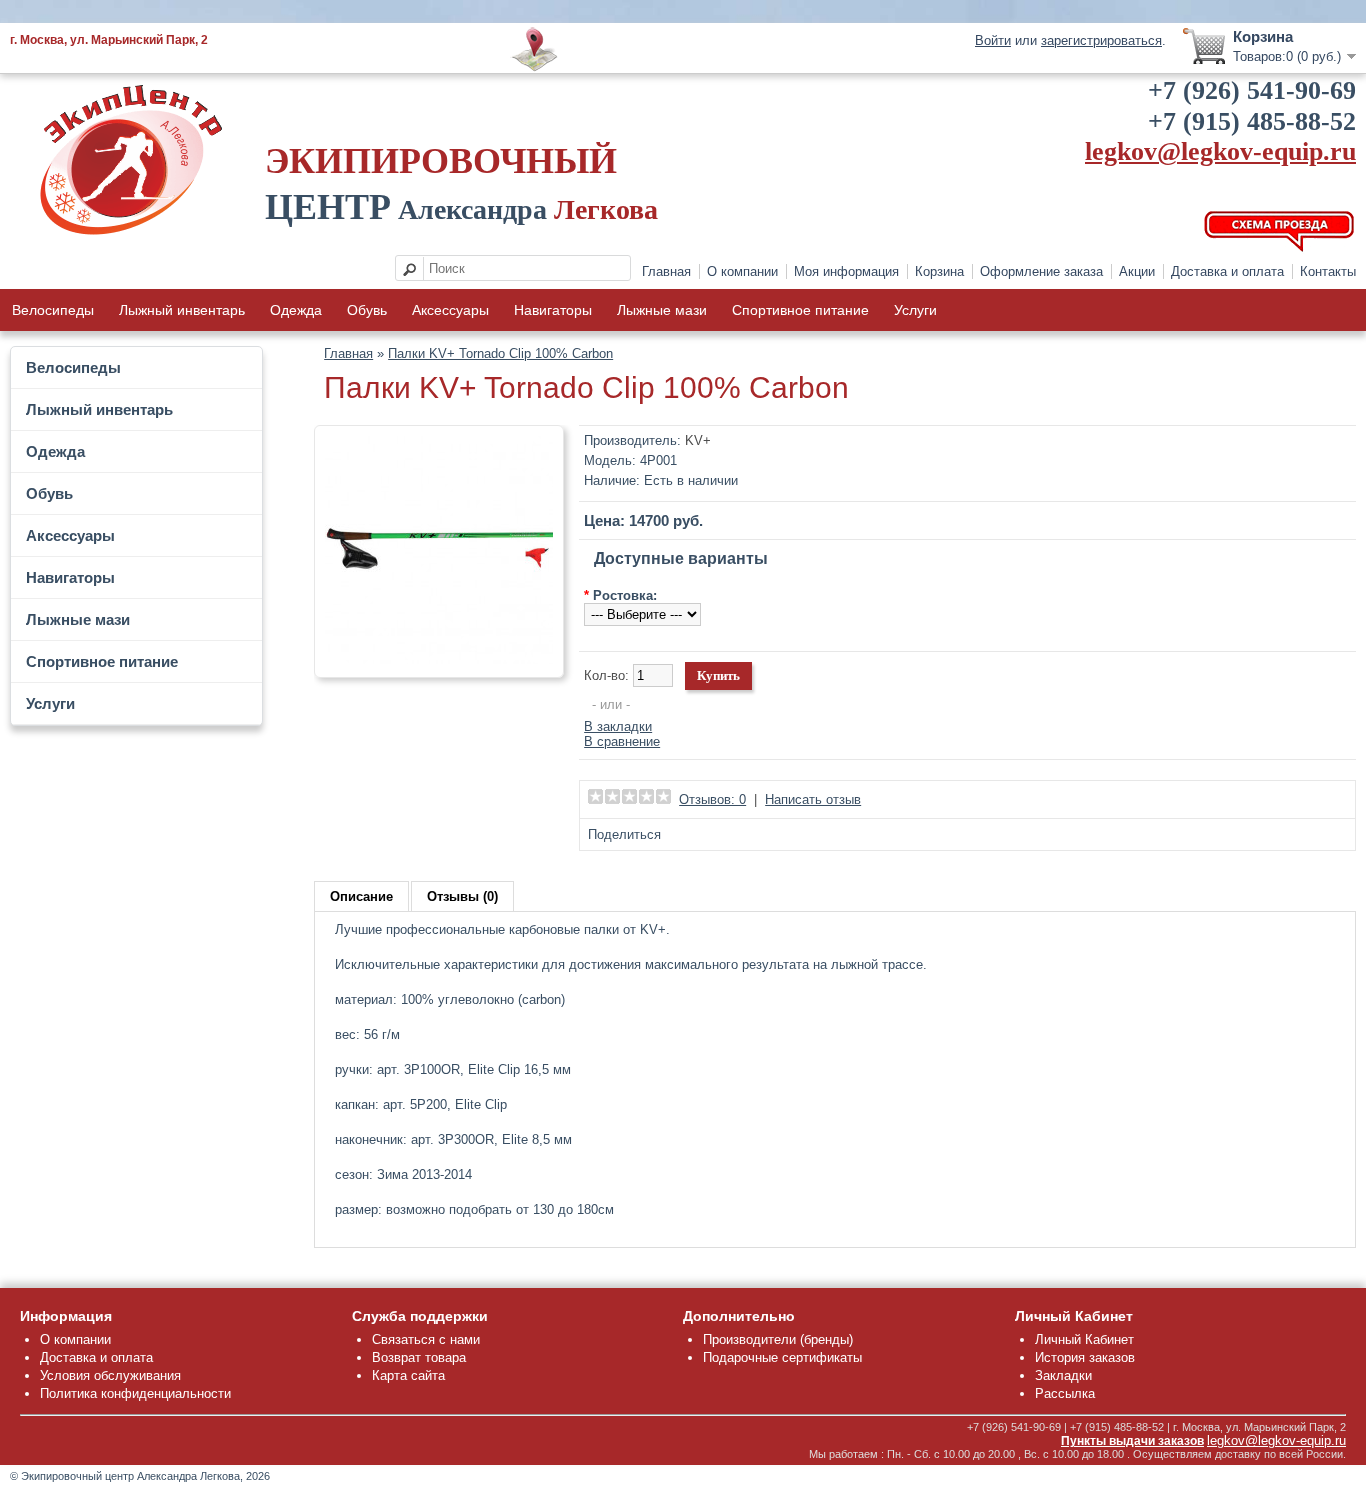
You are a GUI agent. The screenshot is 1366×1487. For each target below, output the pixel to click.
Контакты (1328, 271)
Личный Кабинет (1084, 1339)
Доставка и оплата (1227, 271)
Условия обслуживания (110, 1375)
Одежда (296, 310)
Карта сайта (408, 1375)
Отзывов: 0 (712, 799)
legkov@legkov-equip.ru (1220, 151)
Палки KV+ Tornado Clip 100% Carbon (500, 353)
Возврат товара (419, 1357)
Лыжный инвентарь (182, 310)
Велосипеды (53, 310)
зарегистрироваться (1101, 40)
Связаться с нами (426, 1339)
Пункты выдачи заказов (1132, 1441)
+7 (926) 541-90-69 (1252, 90)
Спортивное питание (800, 310)
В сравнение (622, 741)
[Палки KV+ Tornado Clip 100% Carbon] (439, 659)
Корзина (939, 271)
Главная (666, 271)
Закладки (1063, 1375)
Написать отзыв (813, 799)
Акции (1137, 271)
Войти (993, 40)
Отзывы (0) (462, 896)
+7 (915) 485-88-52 (1252, 121)
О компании (742, 271)
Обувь (367, 310)
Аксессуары (450, 310)
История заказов (1085, 1357)
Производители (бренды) (778, 1339)
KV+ (698, 440)
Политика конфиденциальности (135, 1393)
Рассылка (1065, 1393)
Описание (361, 896)
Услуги (915, 310)
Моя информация (846, 271)
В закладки (618, 726)
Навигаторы (553, 310)
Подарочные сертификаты (782, 1357)
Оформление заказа (1041, 271)
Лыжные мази (662, 310)
